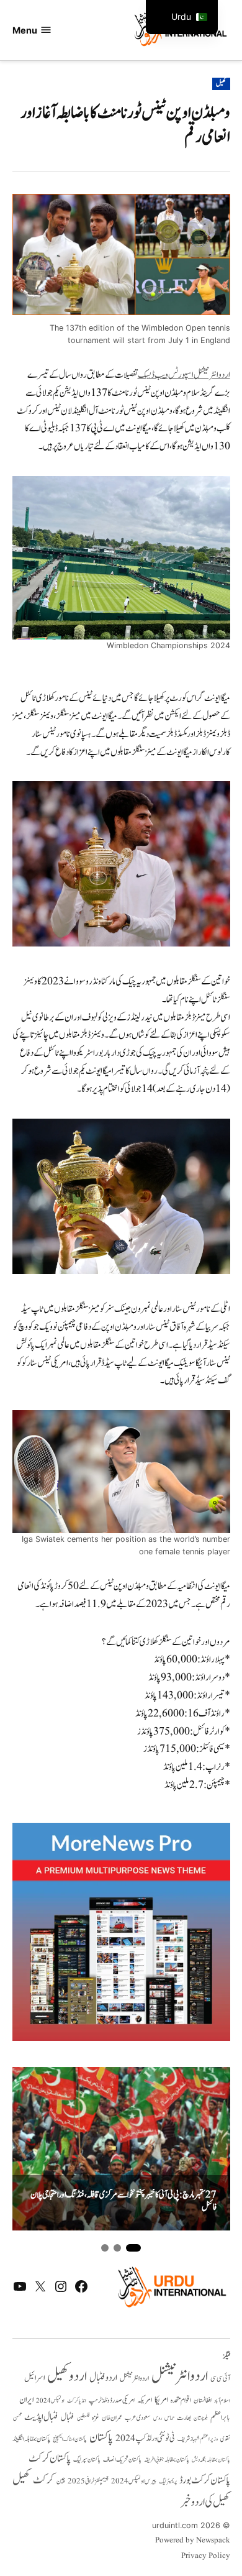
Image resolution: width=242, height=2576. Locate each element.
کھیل (221, 84)
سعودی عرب (138, 2418)
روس (158, 2418)
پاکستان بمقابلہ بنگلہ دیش (211, 2460)
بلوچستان (201, 2418)
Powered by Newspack (193, 2541)
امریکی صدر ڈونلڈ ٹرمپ (112, 2400)
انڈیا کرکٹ (77, 2401)
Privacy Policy (206, 2556)
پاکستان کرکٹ (50, 2459)
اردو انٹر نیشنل (134, 2379)
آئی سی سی (220, 2378)
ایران (26, 2400)
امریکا (161, 2400)
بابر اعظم (220, 2418)
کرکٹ (43, 2480)
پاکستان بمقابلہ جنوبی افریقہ (167, 2460)
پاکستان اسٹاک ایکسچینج (70, 2440)
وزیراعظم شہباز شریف (198, 2439)
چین (61, 2482)
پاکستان (101, 2438)
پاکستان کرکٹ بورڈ (205, 2480)
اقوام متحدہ (181, 2400)
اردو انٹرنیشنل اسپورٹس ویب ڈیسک (184, 375)
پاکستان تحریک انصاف (122, 2459)
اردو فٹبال (103, 2378)
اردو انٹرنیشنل (180, 2376)
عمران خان (112, 2418)
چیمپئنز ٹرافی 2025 (88, 2482)
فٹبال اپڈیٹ (41, 2417)
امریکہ (145, 2400)
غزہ (96, 2418)
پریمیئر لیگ (168, 2482)
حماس (169, 2418)
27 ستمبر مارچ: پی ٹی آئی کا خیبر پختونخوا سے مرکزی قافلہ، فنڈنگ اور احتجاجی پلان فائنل (123, 2202)
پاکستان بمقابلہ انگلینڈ (31, 2439)
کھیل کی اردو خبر (205, 2502)
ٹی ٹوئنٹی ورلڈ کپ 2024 (145, 2438)
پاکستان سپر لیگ (87, 2460)
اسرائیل (34, 2378)
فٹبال (68, 2418)
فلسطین (83, 2418)
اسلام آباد (222, 2401)
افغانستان (203, 2401)
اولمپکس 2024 (50, 2401)
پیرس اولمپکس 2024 (134, 2481)
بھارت (184, 2418)
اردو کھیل (67, 2376)
